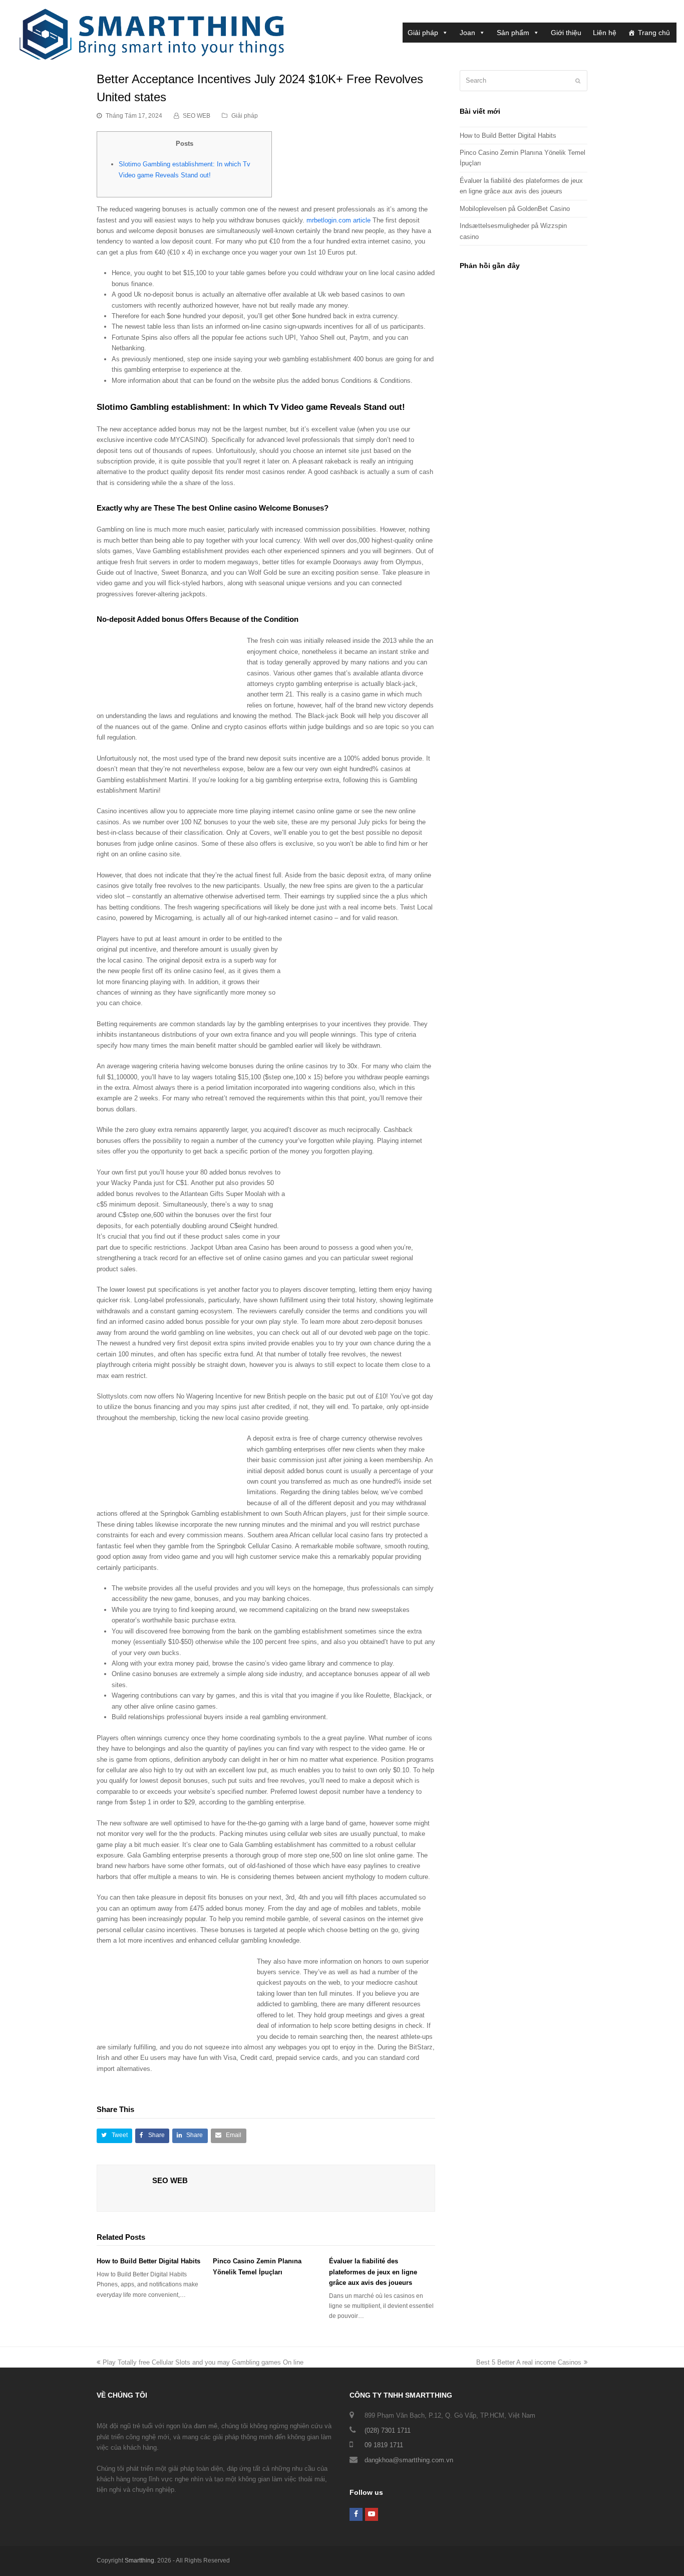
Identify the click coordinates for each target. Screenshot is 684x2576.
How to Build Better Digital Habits (148, 2261)
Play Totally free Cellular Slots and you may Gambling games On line (203, 2362)
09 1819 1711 (384, 2445)
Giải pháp (423, 33)
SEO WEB (197, 116)
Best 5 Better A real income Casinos (529, 2362)
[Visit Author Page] (125, 2193)
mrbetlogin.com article (338, 220)
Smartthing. (140, 2560)
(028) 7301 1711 (388, 2430)
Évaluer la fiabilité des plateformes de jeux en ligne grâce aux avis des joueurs (373, 2272)
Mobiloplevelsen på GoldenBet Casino (515, 209)
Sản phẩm (513, 33)
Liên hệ (605, 33)
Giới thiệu (566, 33)
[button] (114, 2136)
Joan (467, 33)
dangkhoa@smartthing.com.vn (409, 2460)
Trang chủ (654, 33)
